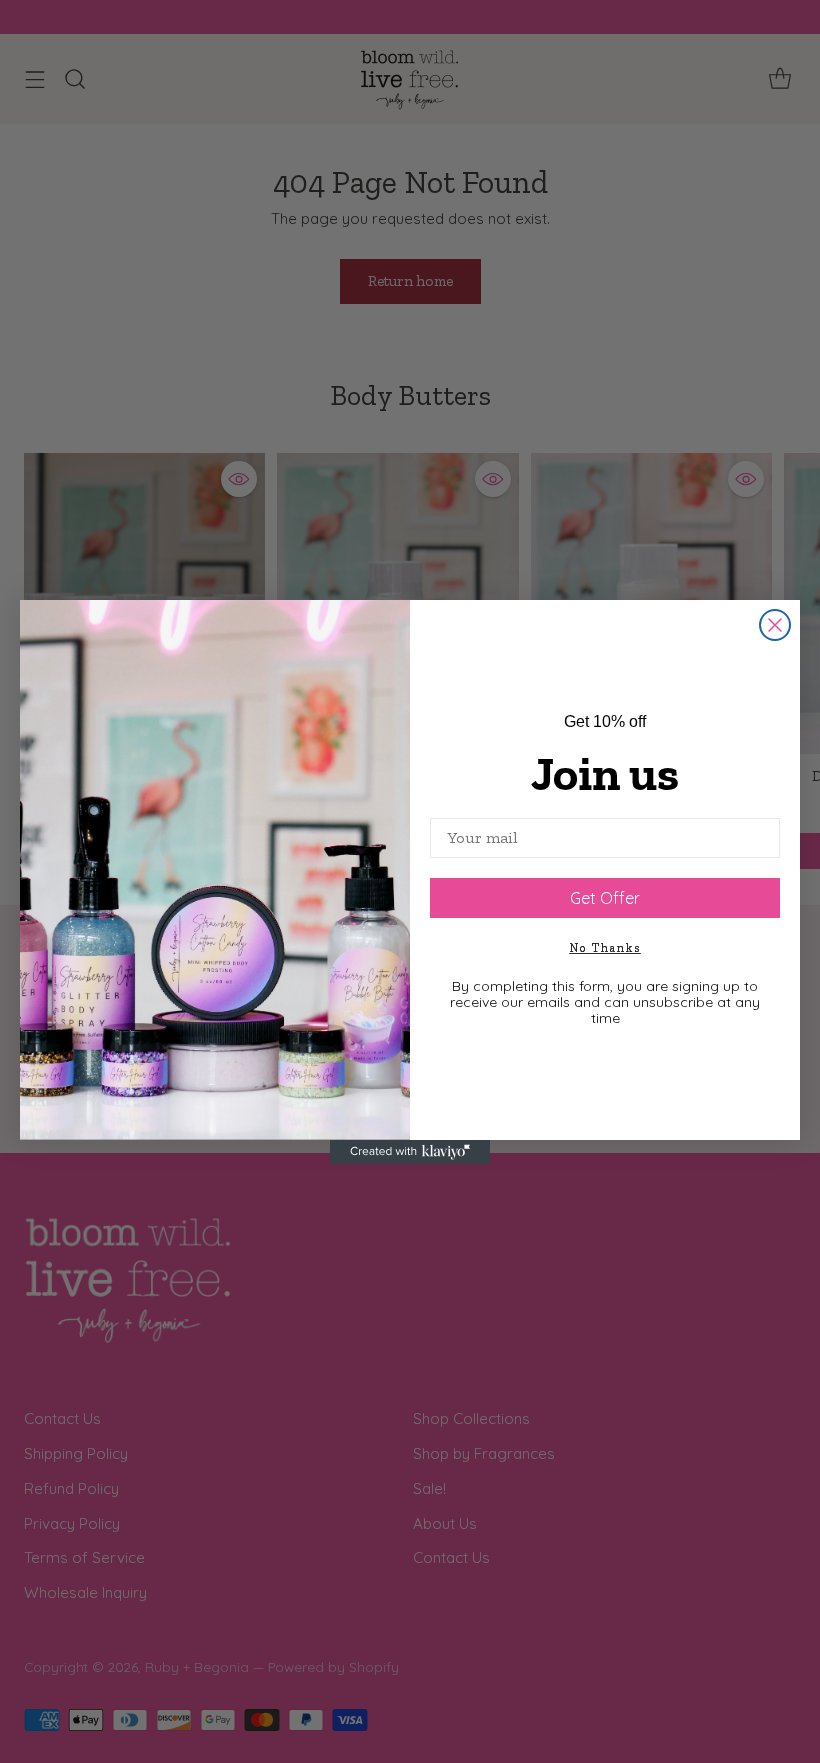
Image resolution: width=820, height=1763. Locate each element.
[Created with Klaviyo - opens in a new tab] (410, 1152)
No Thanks (605, 948)
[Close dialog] (775, 625)
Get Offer (605, 898)
